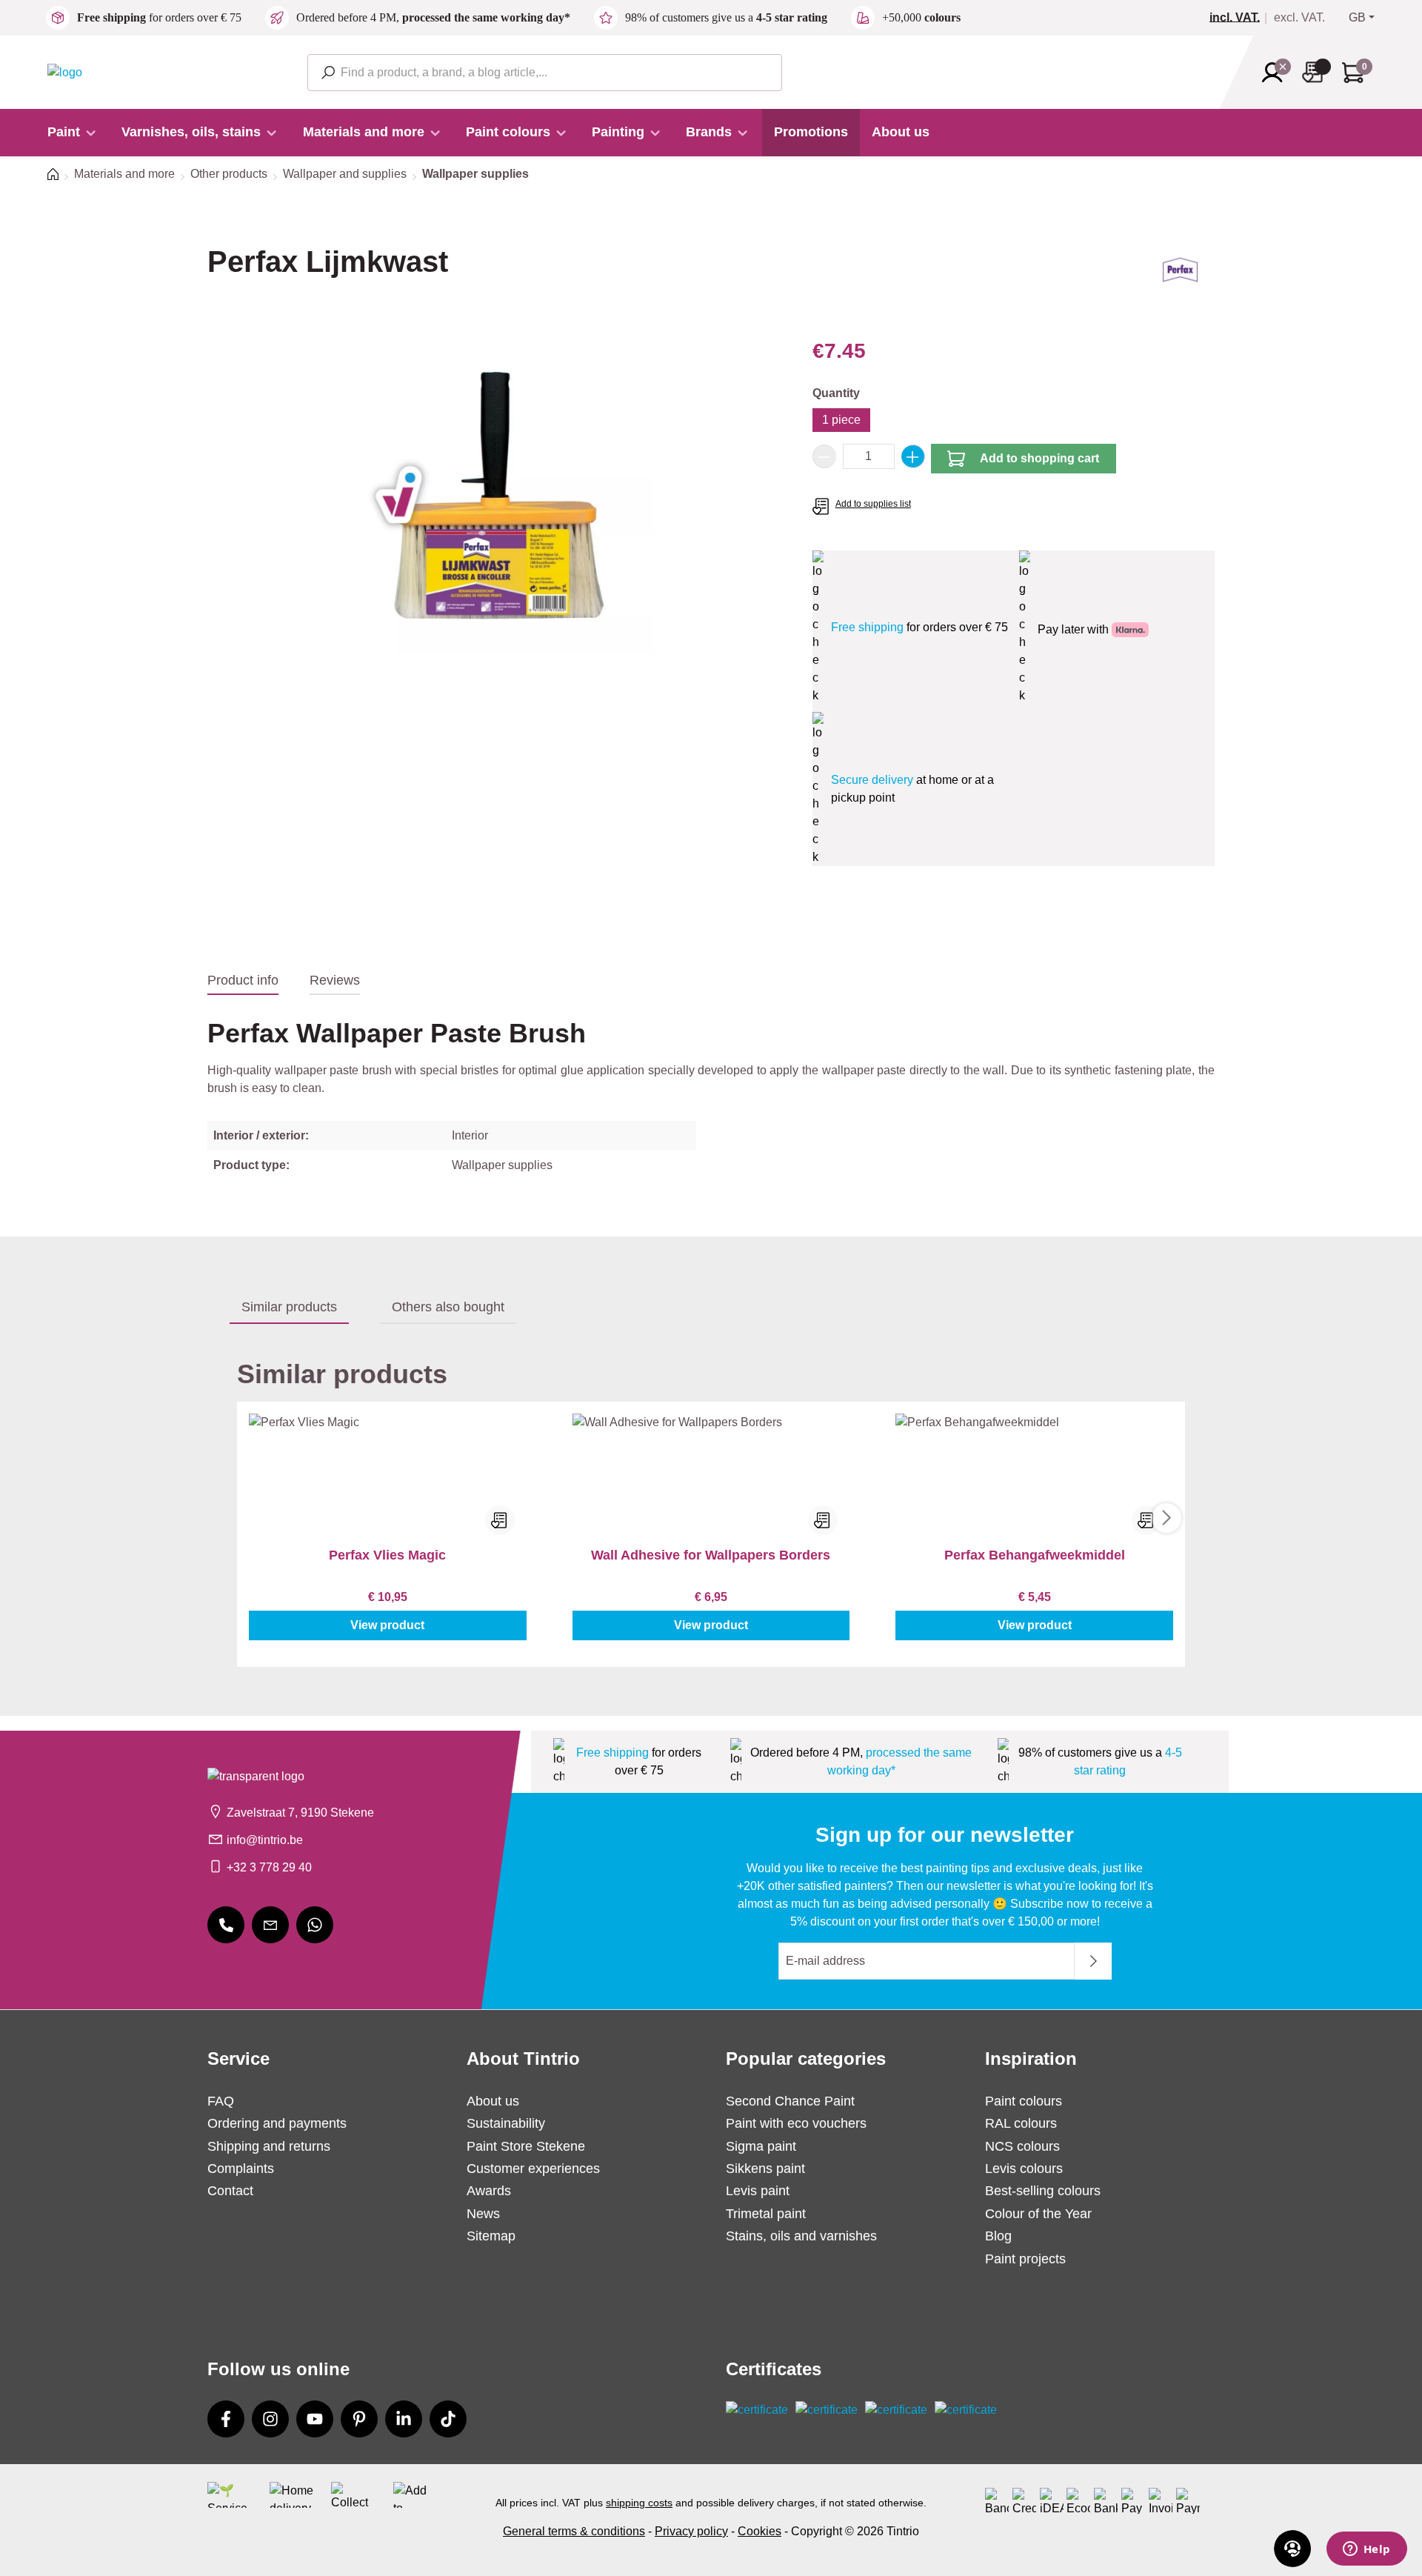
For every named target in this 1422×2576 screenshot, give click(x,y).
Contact (230, 2191)
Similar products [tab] (289, 1307)
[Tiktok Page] (448, 2419)
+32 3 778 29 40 (269, 1867)
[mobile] (226, 1925)
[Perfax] (1180, 275)
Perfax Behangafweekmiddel (1035, 1555)
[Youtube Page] (315, 2419)
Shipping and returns (269, 2146)
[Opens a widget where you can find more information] (1366, 2550)
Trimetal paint (766, 2214)
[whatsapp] (315, 1925)
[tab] (243, 981)
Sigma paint (761, 2146)
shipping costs (639, 2503)
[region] (495, 495)
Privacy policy (691, 2531)
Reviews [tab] (335, 980)
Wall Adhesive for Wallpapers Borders (711, 1555)
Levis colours (1024, 2169)
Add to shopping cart (1039, 458)
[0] (1241, 18)
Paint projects (1025, 2259)
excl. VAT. (1299, 18)
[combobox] (545, 73)
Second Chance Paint (790, 2101)
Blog (998, 2236)
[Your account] (1277, 73)
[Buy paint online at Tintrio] (65, 71)
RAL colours (1021, 2123)
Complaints (241, 2169)
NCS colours (1022, 2146)
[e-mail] (270, 1925)
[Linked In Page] (404, 2419)
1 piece (841, 420)
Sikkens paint (765, 2169)
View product (387, 1625)
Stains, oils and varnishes (801, 2236)
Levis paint (758, 2191)
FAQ (221, 2101)
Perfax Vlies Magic (387, 1555)
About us (493, 2101)
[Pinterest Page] (359, 2419)
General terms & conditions (574, 2531)
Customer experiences (533, 2169)
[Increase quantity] (913, 456)
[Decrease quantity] (824, 456)
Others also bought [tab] (448, 1307)
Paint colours (1024, 2101)
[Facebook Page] (226, 2419)
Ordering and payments (277, 2123)
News (483, 2214)
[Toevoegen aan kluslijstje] (500, 1520)
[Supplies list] (1317, 72)
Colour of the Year (1038, 2214)
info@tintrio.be (265, 1840)
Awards (489, 2191)
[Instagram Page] (270, 2419)
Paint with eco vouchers (796, 2123)
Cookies (760, 2531)
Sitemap (491, 2236)
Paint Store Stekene (526, 2146)
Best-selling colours (1043, 2191)
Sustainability (506, 2123)
